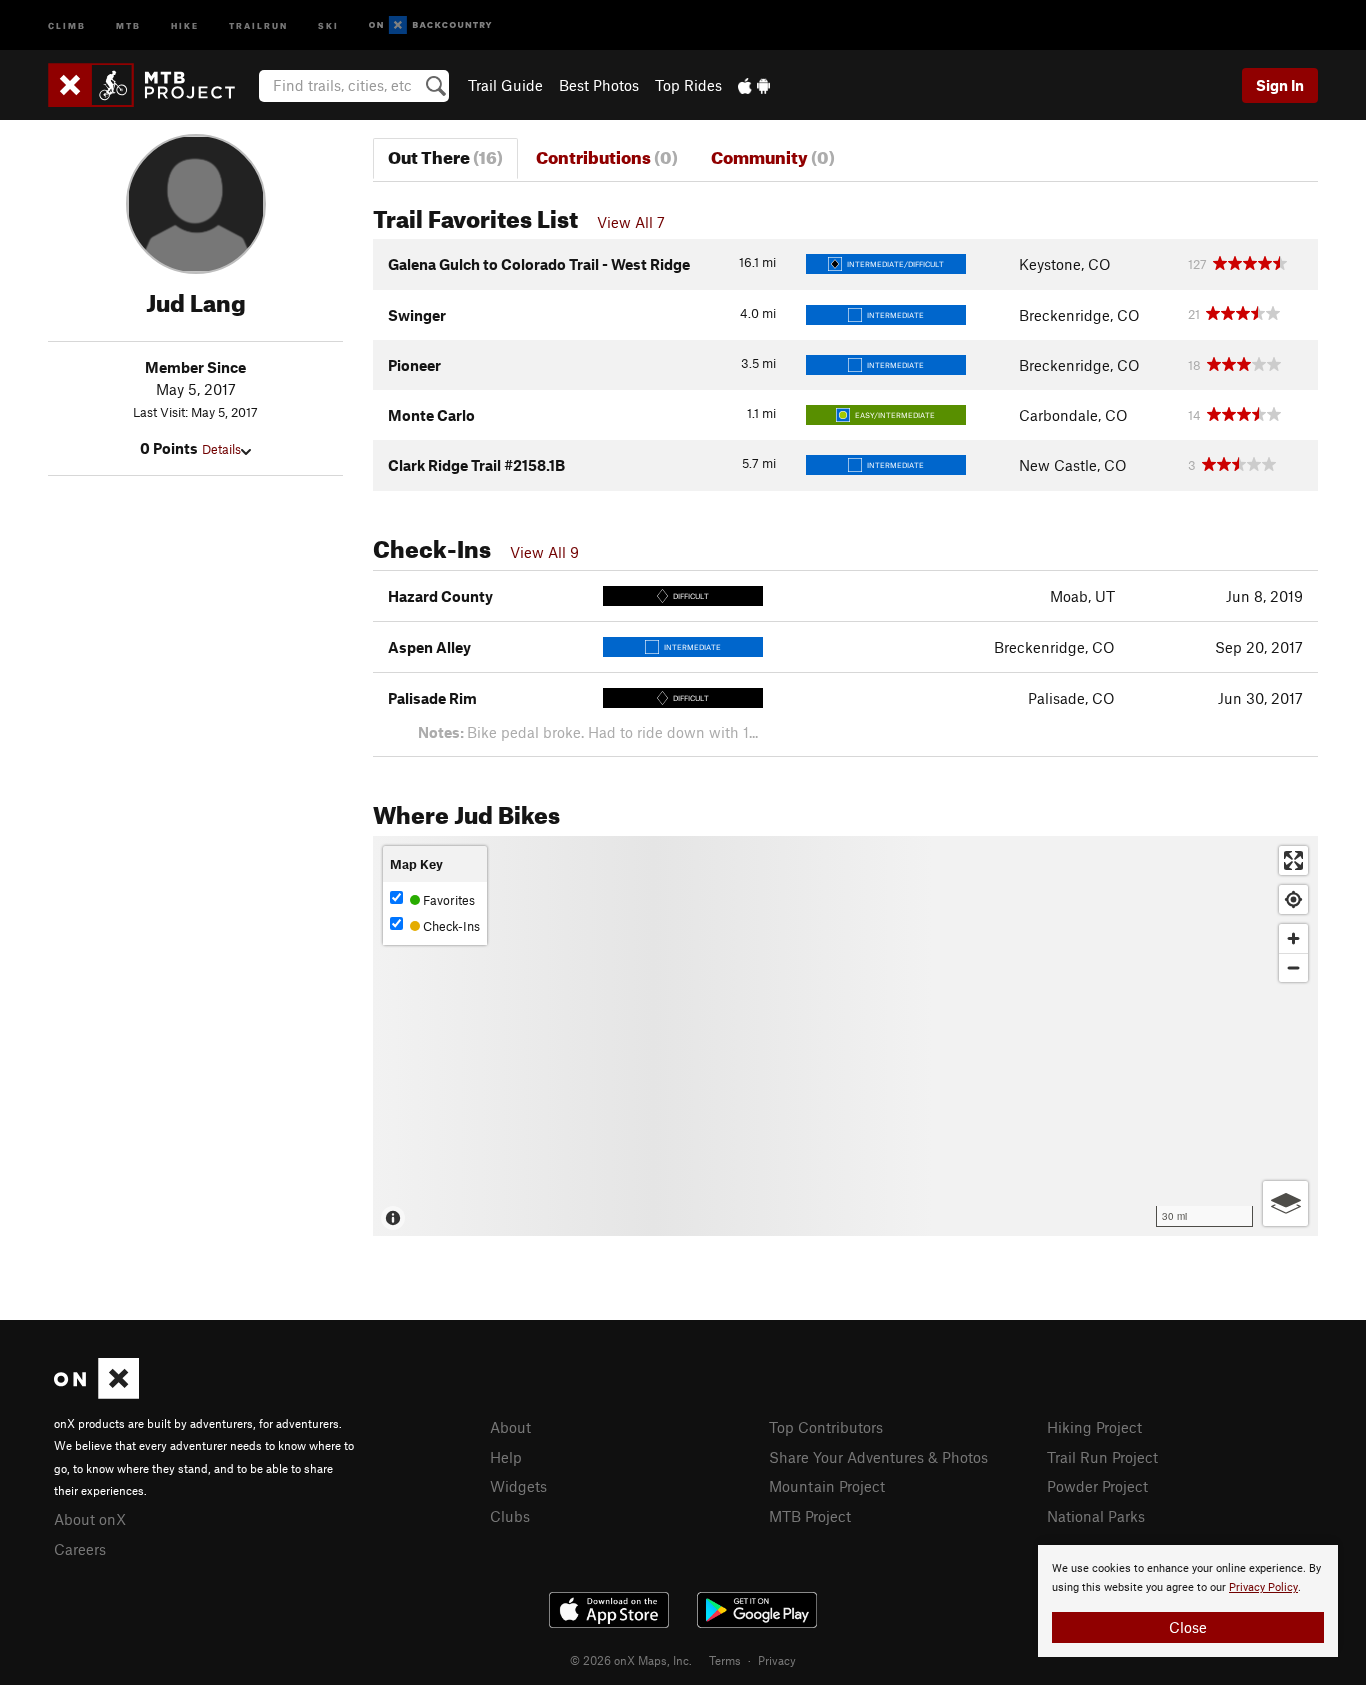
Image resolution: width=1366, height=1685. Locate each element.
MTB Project (810, 1516)
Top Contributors (826, 1427)
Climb (67, 24)
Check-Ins (450, 926)
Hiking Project (1094, 1427)
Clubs (510, 1516)
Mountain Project (827, 1486)
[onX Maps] (96, 1393)
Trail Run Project (1102, 1457)
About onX (90, 1519)
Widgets (518, 1486)
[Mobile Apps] (754, 85)
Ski (328, 24)
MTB (128, 24)
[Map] (845, 1036)
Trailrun (258, 24)
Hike (185, 24)
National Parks (1096, 1516)
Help (506, 1457)
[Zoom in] (1293, 938)
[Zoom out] (1293, 967)
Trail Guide (505, 85)
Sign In (1280, 85)
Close (1188, 1627)
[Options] (1285, 1203)
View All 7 (631, 222)
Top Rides (688, 85)
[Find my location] (1293, 899)
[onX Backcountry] (430, 25)
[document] (1188, 1601)
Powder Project (1097, 1486)
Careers (80, 1549)
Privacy (777, 1660)
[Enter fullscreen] (1293, 860)
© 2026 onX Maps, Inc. (631, 1660)
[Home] (151, 85)
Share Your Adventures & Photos (878, 1457)
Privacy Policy (1263, 1587)
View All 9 (544, 552)
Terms (725, 1660)
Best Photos (599, 85)
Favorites (447, 900)
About (510, 1427)
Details (221, 449)
